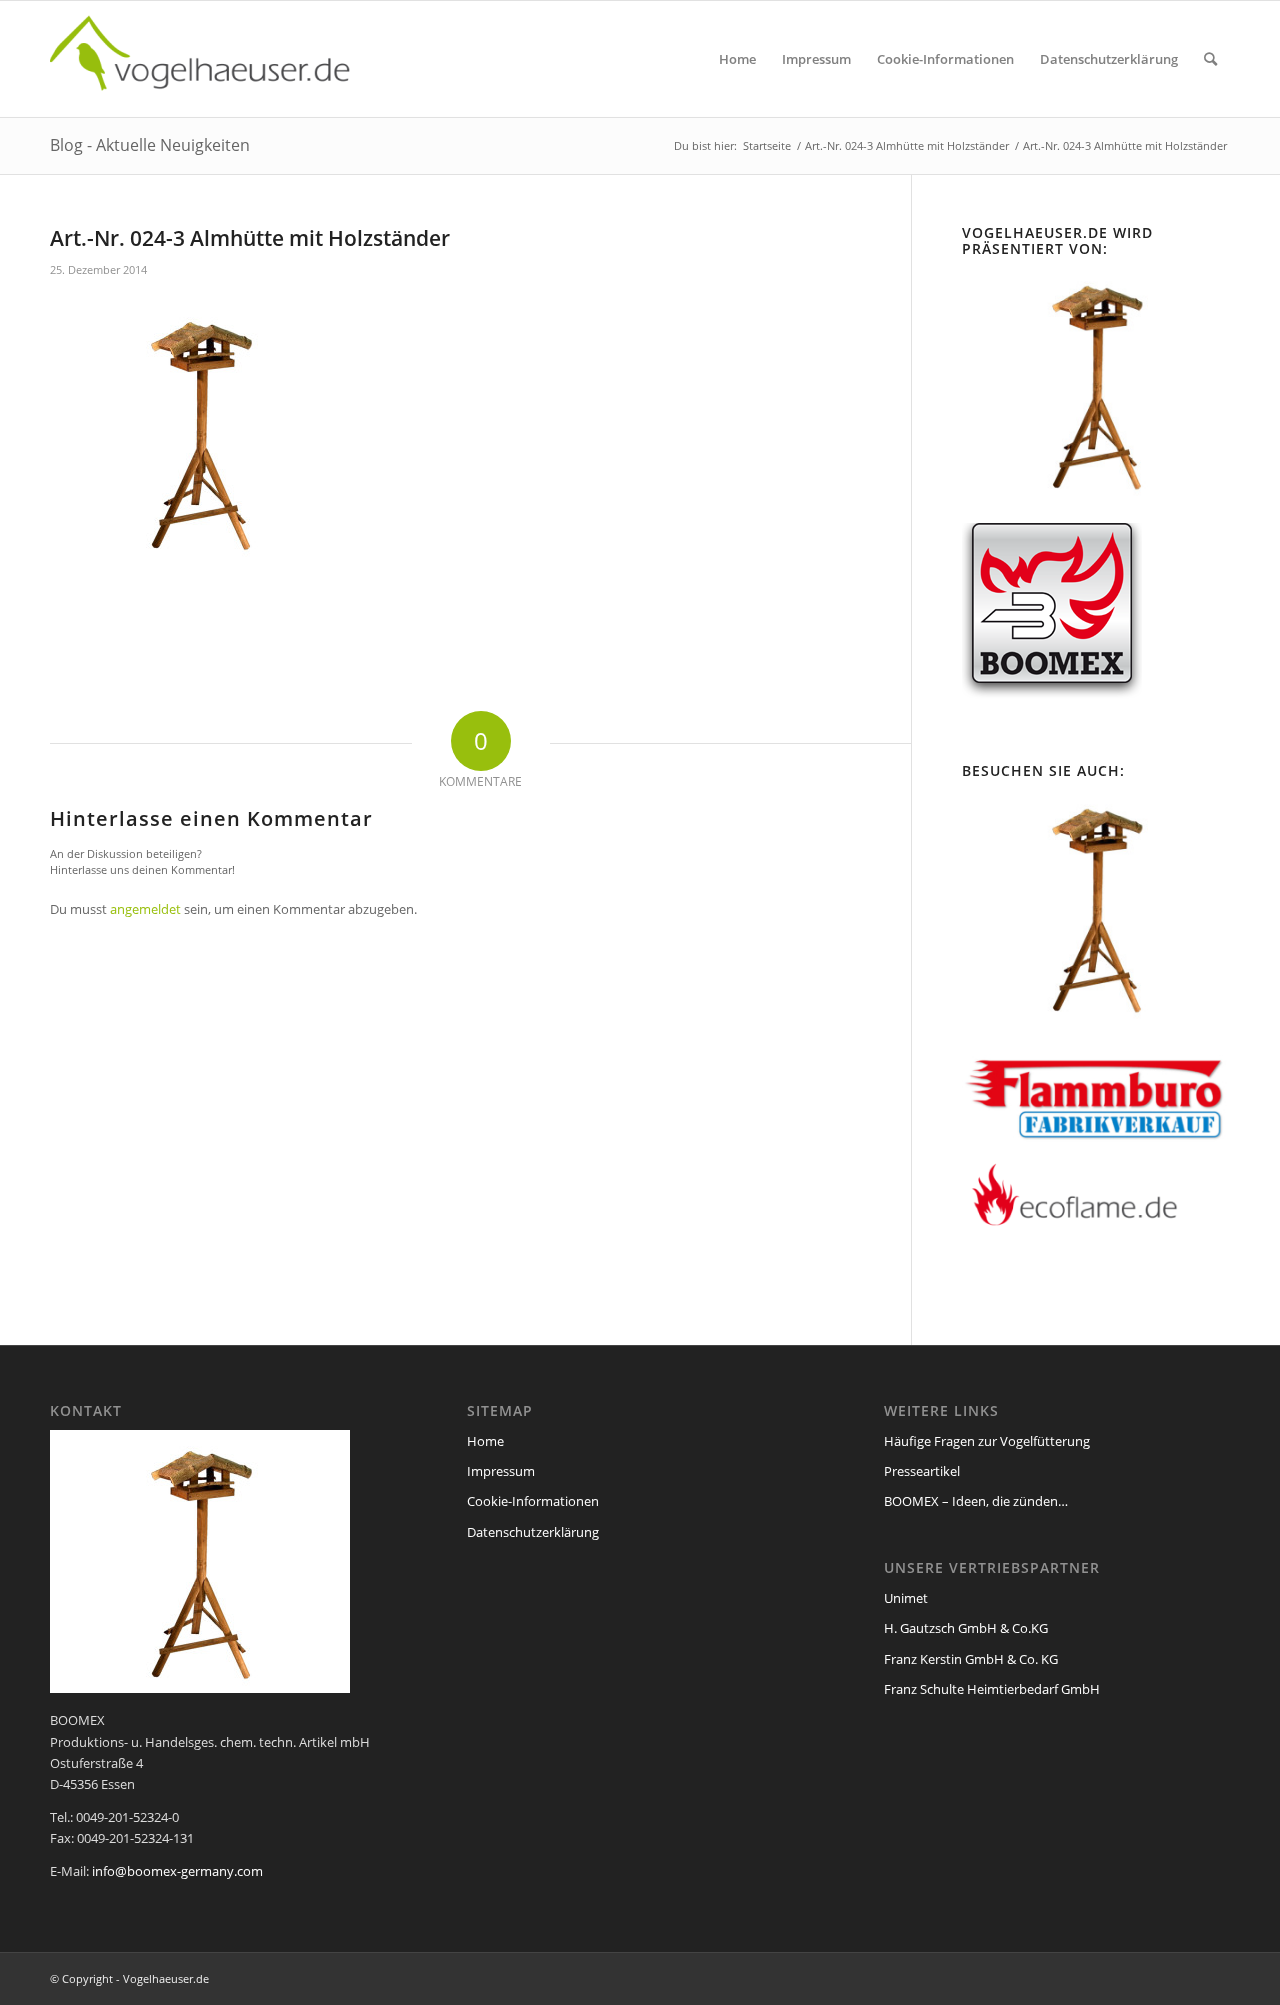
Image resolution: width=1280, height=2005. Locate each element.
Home (485, 1441)
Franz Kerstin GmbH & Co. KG (971, 1659)
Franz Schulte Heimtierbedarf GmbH (992, 1689)
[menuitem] (737, 59)
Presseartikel (922, 1471)
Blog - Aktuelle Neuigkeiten (150, 145)
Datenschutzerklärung (533, 1532)
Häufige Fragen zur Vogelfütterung (987, 1441)
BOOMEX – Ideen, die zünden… (976, 1501)
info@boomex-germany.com (177, 1871)
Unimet (906, 1598)
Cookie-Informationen (533, 1501)
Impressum (501, 1471)
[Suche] (1210, 59)
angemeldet (145, 909)
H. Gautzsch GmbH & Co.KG (966, 1628)
